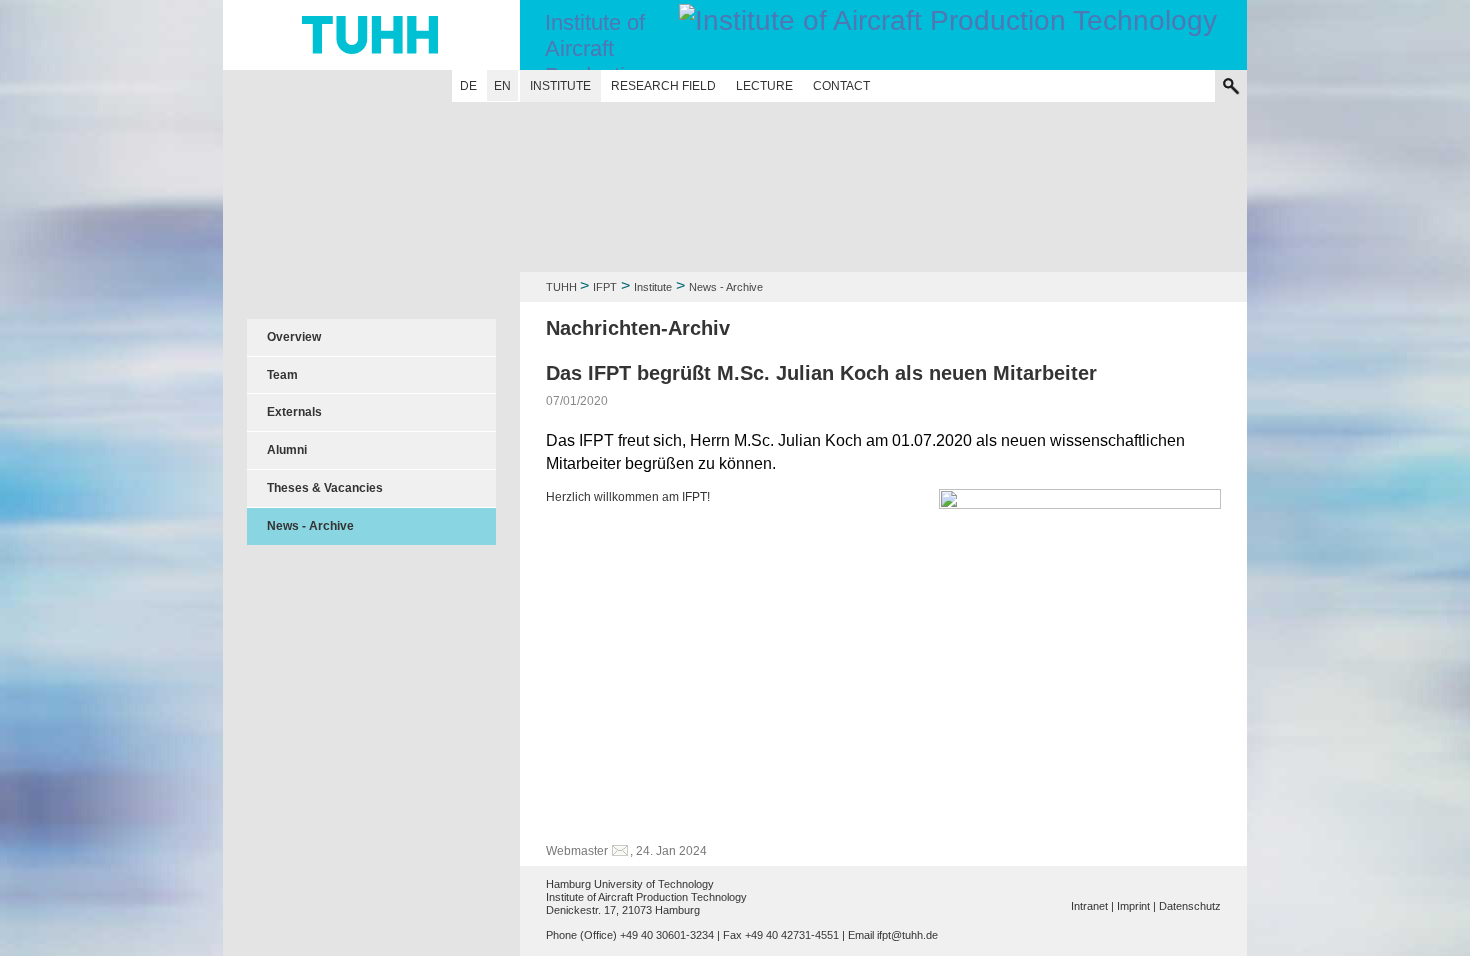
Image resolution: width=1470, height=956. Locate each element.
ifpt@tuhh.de (907, 935)
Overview (294, 337)
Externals (294, 412)
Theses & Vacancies (325, 488)
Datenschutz (1190, 906)
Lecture (764, 86)
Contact (841, 86)
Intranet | (1092, 906)
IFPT (605, 287)
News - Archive (310, 526)
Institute (560, 86)
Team (282, 375)
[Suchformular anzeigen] (1231, 86)
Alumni (287, 450)
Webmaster (577, 851)
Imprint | (1136, 906)
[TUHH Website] (371, 35)
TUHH (561, 287)
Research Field (663, 86)
